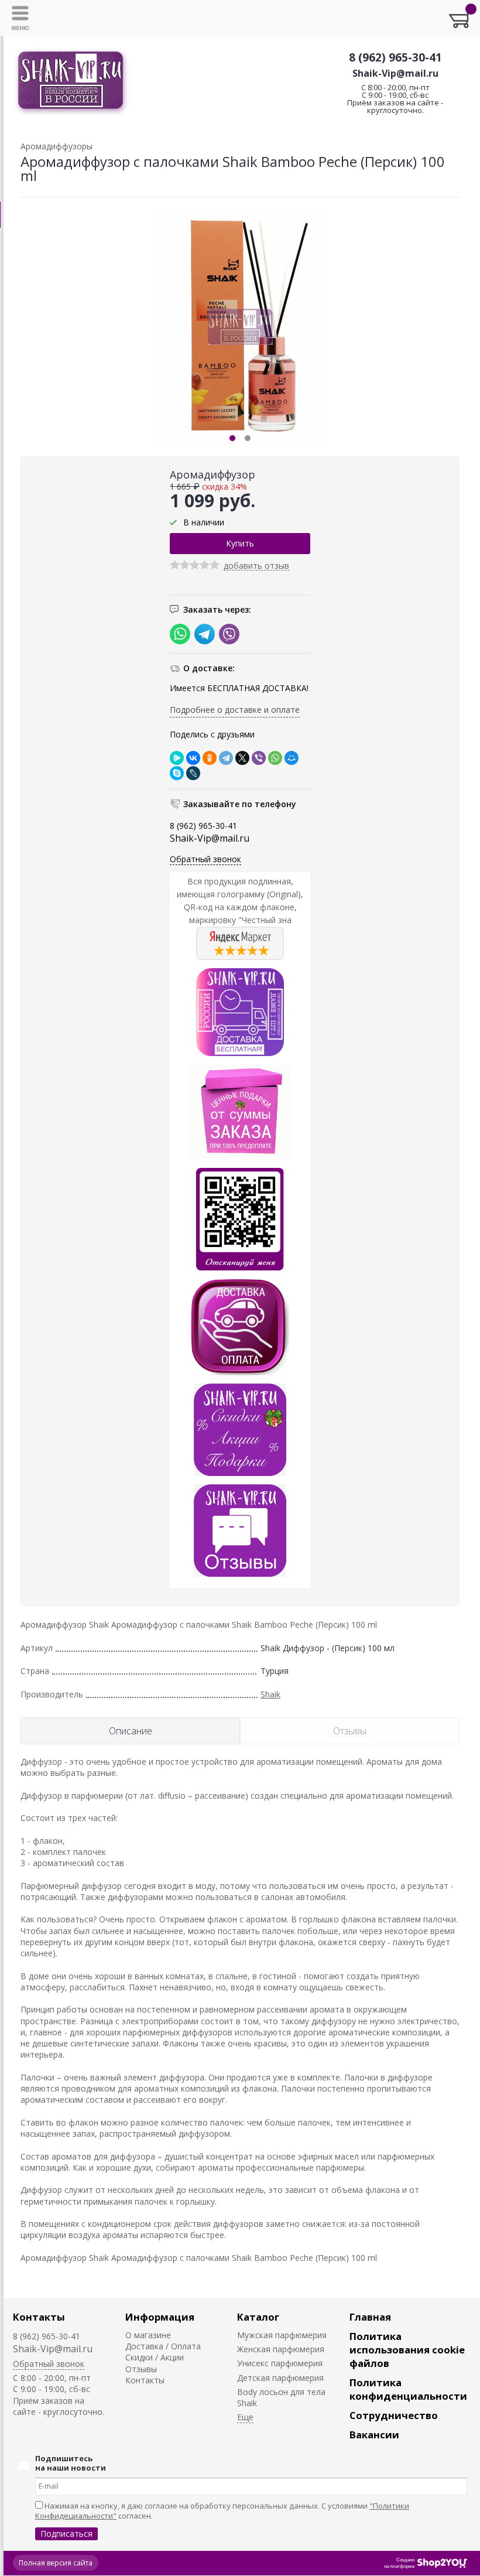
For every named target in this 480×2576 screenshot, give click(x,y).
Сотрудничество (394, 2415)
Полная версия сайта (56, 2563)
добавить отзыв (256, 566)
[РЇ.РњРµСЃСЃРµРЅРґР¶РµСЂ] (177, 758)
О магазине (148, 2335)
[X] (242, 758)
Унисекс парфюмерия (280, 2363)
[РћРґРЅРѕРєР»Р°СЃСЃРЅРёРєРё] (210, 758)
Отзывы (141, 2369)
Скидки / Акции (155, 2357)
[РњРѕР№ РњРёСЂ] (292, 758)
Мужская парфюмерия (282, 2335)
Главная (370, 2317)
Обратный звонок (205, 859)
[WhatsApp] (275, 758)
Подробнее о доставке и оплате (235, 710)
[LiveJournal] (193, 773)
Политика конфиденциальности (408, 2389)
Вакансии (374, 2435)
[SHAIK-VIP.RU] (71, 82)
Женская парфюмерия (281, 2349)
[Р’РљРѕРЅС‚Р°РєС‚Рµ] (193, 758)
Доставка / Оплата (163, 2346)
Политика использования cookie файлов (407, 2350)
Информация (160, 2317)
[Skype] (177, 773)
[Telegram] (226, 758)
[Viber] (259, 758)
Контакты (39, 2317)
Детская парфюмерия (280, 2378)
